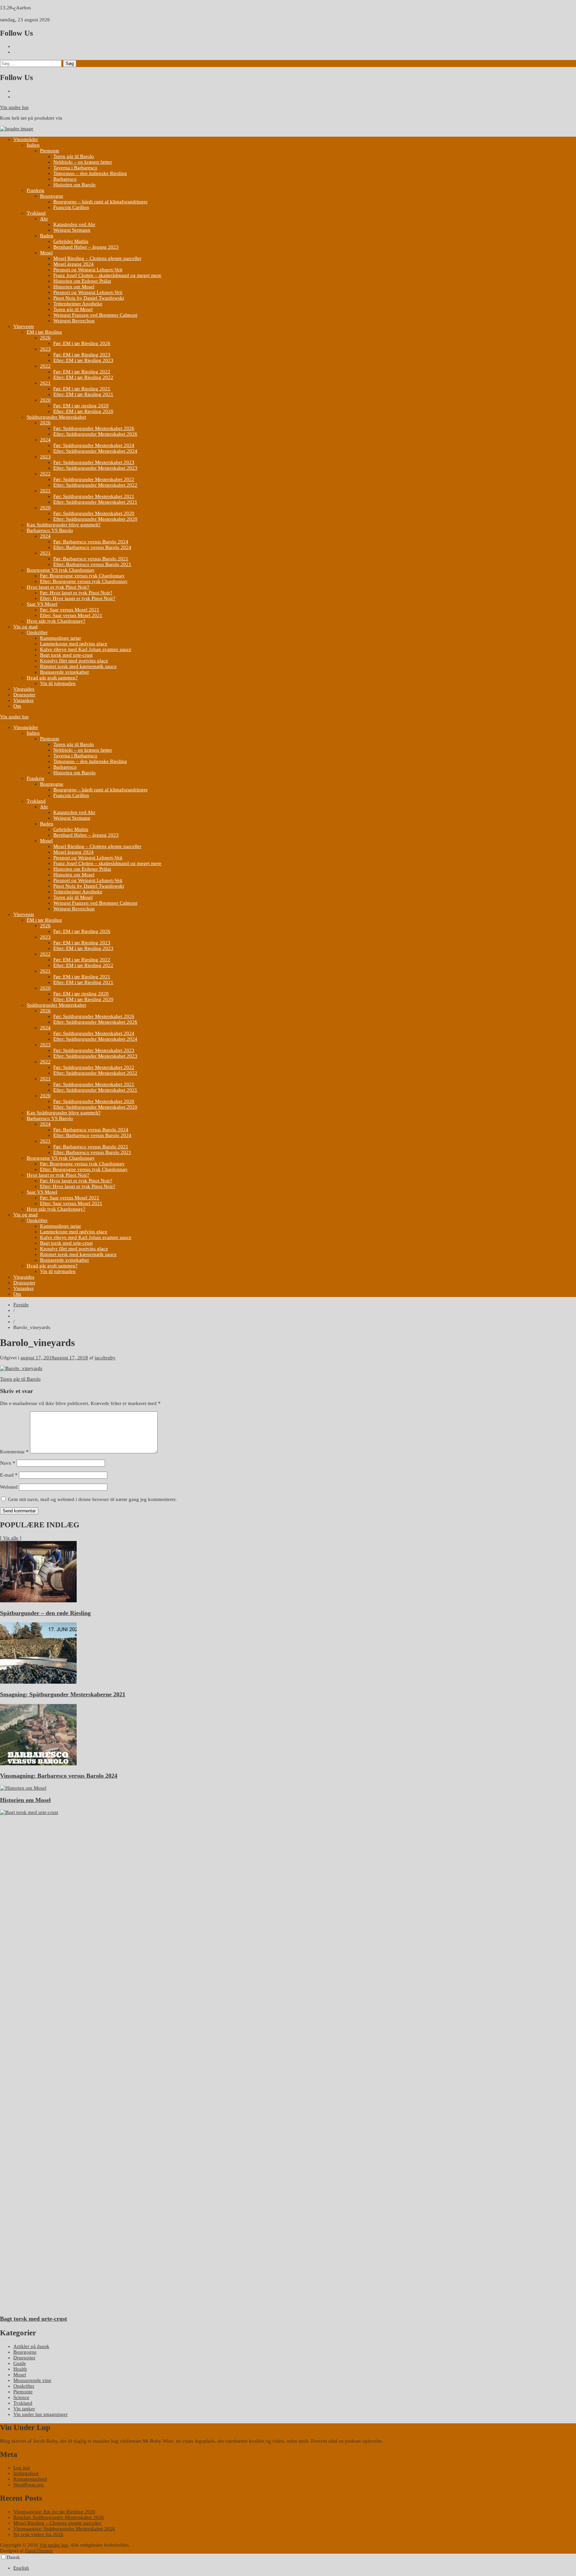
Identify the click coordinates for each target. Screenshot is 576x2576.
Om (17, 706)
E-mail (9, 1475)
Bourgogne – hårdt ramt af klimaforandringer (100, 202)
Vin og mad (25, 627)
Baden (47, 236)
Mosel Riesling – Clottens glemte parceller (97, 258)
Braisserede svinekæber (64, 672)
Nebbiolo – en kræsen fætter (83, 162)
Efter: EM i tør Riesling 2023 (83, 360)
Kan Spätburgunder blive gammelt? (64, 525)
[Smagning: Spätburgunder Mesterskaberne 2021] (38, 1682)
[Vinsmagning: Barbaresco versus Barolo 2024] (38, 1764)
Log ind (21, 2468)
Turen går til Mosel (73, 309)
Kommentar (14, 1452)
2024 (45, 440)
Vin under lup (14, 107)
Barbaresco (65, 179)
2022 (45, 366)
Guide (20, 2363)
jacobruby (105, 1358)
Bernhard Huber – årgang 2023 (86, 247)
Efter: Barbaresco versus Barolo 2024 (92, 547)
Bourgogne (52, 196)
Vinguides (24, 689)
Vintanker (23, 700)
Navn (8, 1463)
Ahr (44, 219)
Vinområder (26, 139)
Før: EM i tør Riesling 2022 (82, 372)
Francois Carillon (71, 207)
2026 (45, 338)
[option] (295, 2568)
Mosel (46, 253)
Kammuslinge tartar (60, 638)
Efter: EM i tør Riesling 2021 (83, 394)
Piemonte (50, 151)
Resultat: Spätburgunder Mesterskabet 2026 (59, 2517)
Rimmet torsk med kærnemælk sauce (78, 666)
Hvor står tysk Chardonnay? (56, 621)
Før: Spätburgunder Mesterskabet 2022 (94, 479)
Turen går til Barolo (74, 156)
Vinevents (24, 326)
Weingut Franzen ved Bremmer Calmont (95, 315)
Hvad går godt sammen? (52, 678)
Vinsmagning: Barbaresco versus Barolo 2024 (59, 1776)
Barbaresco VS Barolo (50, 530)
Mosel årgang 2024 (73, 264)
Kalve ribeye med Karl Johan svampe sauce (86, 649)
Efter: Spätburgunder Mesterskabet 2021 (95, 502)
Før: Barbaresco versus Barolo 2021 (91, 559)
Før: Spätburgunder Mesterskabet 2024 (94, 445)
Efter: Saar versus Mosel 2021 (71, 615)
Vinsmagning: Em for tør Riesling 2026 (54, 2512)
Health (20, 2369)
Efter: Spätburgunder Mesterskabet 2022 (95, 485)
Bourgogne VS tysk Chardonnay (61, 570)
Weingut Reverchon (74, 321)
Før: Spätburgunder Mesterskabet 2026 (94, 428)
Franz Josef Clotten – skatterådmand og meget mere (107, 275)
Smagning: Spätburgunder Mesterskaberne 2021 (63, 1694)
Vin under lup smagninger (40, 2414)
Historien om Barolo (74, 185)
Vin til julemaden (58, 683)
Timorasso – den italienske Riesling (90, 173)
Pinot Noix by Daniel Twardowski (89, 298)
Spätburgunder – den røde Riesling (45, 1613)
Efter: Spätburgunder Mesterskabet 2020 (95, 519)
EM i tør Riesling (44, 332)
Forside (21, 1305)
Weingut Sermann (72, 230)
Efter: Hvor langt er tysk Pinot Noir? (78, 598)
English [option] (21, 2568)
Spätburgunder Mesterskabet (56, 417)
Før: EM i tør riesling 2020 (81, 406)
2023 (45, 349)
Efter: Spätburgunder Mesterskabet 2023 (95, 468)
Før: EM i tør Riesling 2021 (82, 389)
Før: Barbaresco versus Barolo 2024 (91, 542)
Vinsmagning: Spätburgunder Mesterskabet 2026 (64, 2529)
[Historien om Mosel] (23, 1788)
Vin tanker (24, 2409)
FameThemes (39, 2551)
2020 (45, 400)
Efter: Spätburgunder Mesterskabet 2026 (95, 434)
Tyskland (36, 213)
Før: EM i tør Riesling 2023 (82, 355)
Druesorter (24, 695)
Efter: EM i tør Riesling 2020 (83, 411)
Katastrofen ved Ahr (74, 224)
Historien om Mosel (74, 287)
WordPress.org (28, 2485)
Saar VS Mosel (42, 604)
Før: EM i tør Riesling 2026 (82, 343)
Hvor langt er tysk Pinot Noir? (58, 587)
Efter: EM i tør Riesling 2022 (83, 377)
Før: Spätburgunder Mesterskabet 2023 (94, 462)
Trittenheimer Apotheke (78, 304)
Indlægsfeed (26, 2473)
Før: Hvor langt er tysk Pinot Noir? (76, 593)
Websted (9, 1487)
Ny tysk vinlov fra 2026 (38, 2534)
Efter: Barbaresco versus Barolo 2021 (92, 564)
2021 (45, 383)
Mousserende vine (32, 2380)
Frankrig (35, 190)
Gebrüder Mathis (71, 241)
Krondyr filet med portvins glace (74, 661)
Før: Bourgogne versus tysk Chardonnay (82, 576)
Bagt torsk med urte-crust (66, 655)
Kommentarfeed (30, 2479)
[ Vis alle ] (11, 1538)
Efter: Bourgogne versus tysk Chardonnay (84, 581)
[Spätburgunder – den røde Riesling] (38, 1601)
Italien (33, 145)
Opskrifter (37, 632)
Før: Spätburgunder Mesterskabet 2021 (94, 496)
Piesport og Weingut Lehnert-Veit (88, 270)
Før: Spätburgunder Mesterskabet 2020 (94, 513)
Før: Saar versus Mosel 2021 (70, 610)
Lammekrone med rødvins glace (74, 644)
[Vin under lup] (17, 129)
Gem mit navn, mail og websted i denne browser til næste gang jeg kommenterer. (92, 1499)
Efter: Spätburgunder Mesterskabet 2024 (95, 451)
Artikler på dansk (31, 2346)
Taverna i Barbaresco (75, 168)
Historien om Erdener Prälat (82, 281)
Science (21, 2397)
